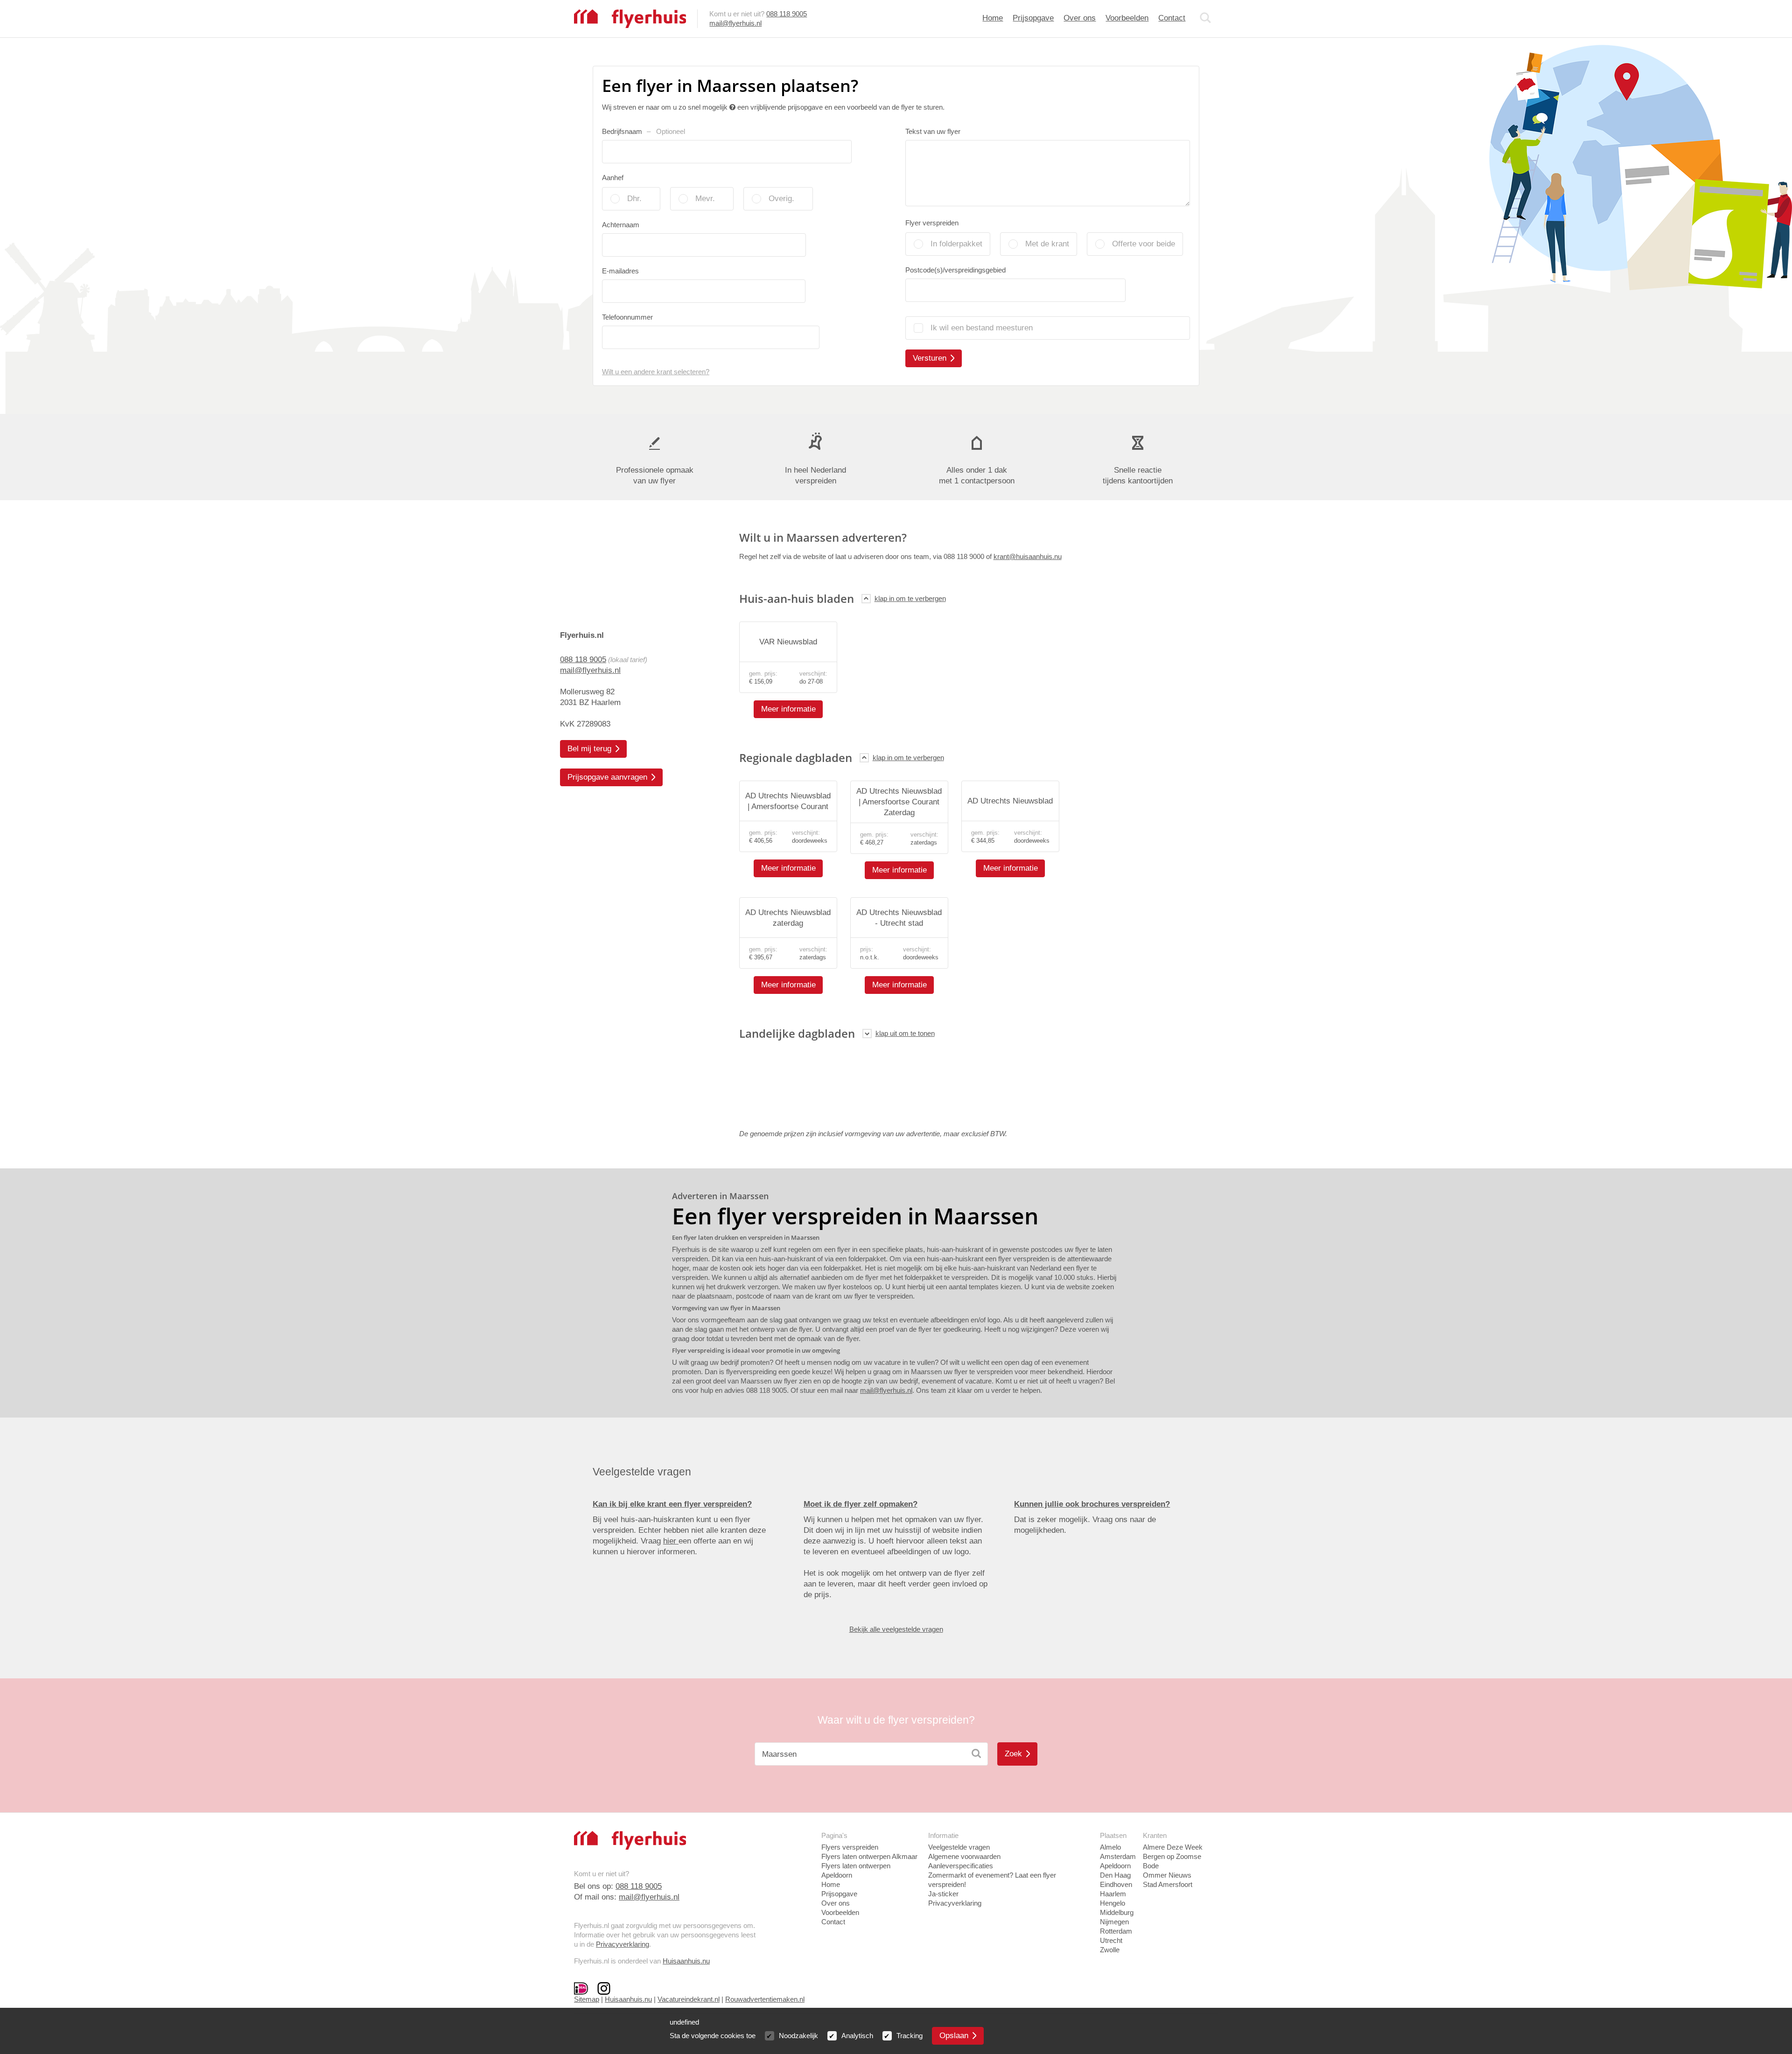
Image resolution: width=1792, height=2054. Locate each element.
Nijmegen (1114, 1922)
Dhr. (634, 199)
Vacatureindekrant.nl (689, 1999)
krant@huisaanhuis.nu (1028, 556)
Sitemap (587, 1999)
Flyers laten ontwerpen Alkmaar (869, 1856)
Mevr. (705, 199)
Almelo (1110, 1847)
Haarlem (1113, 1894)
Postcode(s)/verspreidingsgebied (955, 270)
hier (671, 1541)
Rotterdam (1116, 1931)
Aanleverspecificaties (961, 1866)
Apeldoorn (1115, 1866)
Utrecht (1111, 1940)
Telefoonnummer (627, 317)
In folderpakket (956, 244)
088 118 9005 (787, 14)
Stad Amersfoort (1168, 1884)
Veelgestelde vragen (959, 1847)
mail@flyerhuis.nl (735, 23)
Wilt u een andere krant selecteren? (656, 372)
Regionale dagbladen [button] (796, 758)
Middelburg (1117, 1912)
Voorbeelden (1127, 18)
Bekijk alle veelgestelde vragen (896, 1629)
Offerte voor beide (1144, 244)
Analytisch (857, 2036)
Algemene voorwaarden (964, 1856)
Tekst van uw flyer (933, 131)
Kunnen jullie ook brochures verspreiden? (1092, 1504)
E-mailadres (620, 271)
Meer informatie (788, 709)
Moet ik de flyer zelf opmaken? (861, 1504)
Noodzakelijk (798, 2036)
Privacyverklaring (623, 1944)
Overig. (781, 199)
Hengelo (1113, 1903)
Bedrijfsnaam (644, 131)
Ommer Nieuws (1167, 1875)
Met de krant (1047, 244)
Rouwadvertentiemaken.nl (765, 1999)
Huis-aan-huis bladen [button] (797, 598)
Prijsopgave (1033, 18)
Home (993, 18)
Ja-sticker (943, 1894)
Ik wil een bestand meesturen (982, 328)
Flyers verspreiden (850, 1847)
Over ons (1080, 18)
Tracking (910, 2036)
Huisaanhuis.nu (686, 1961)
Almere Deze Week (1173, 1847)
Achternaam (621, 225)
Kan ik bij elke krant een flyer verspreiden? (672, 1504)
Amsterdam (1118, 1856)
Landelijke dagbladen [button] (797, 1033)
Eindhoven (1116, 1884)
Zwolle (1110, 1950)
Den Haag (1115, 1875)
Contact (1172, 18)
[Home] (630, 18)
